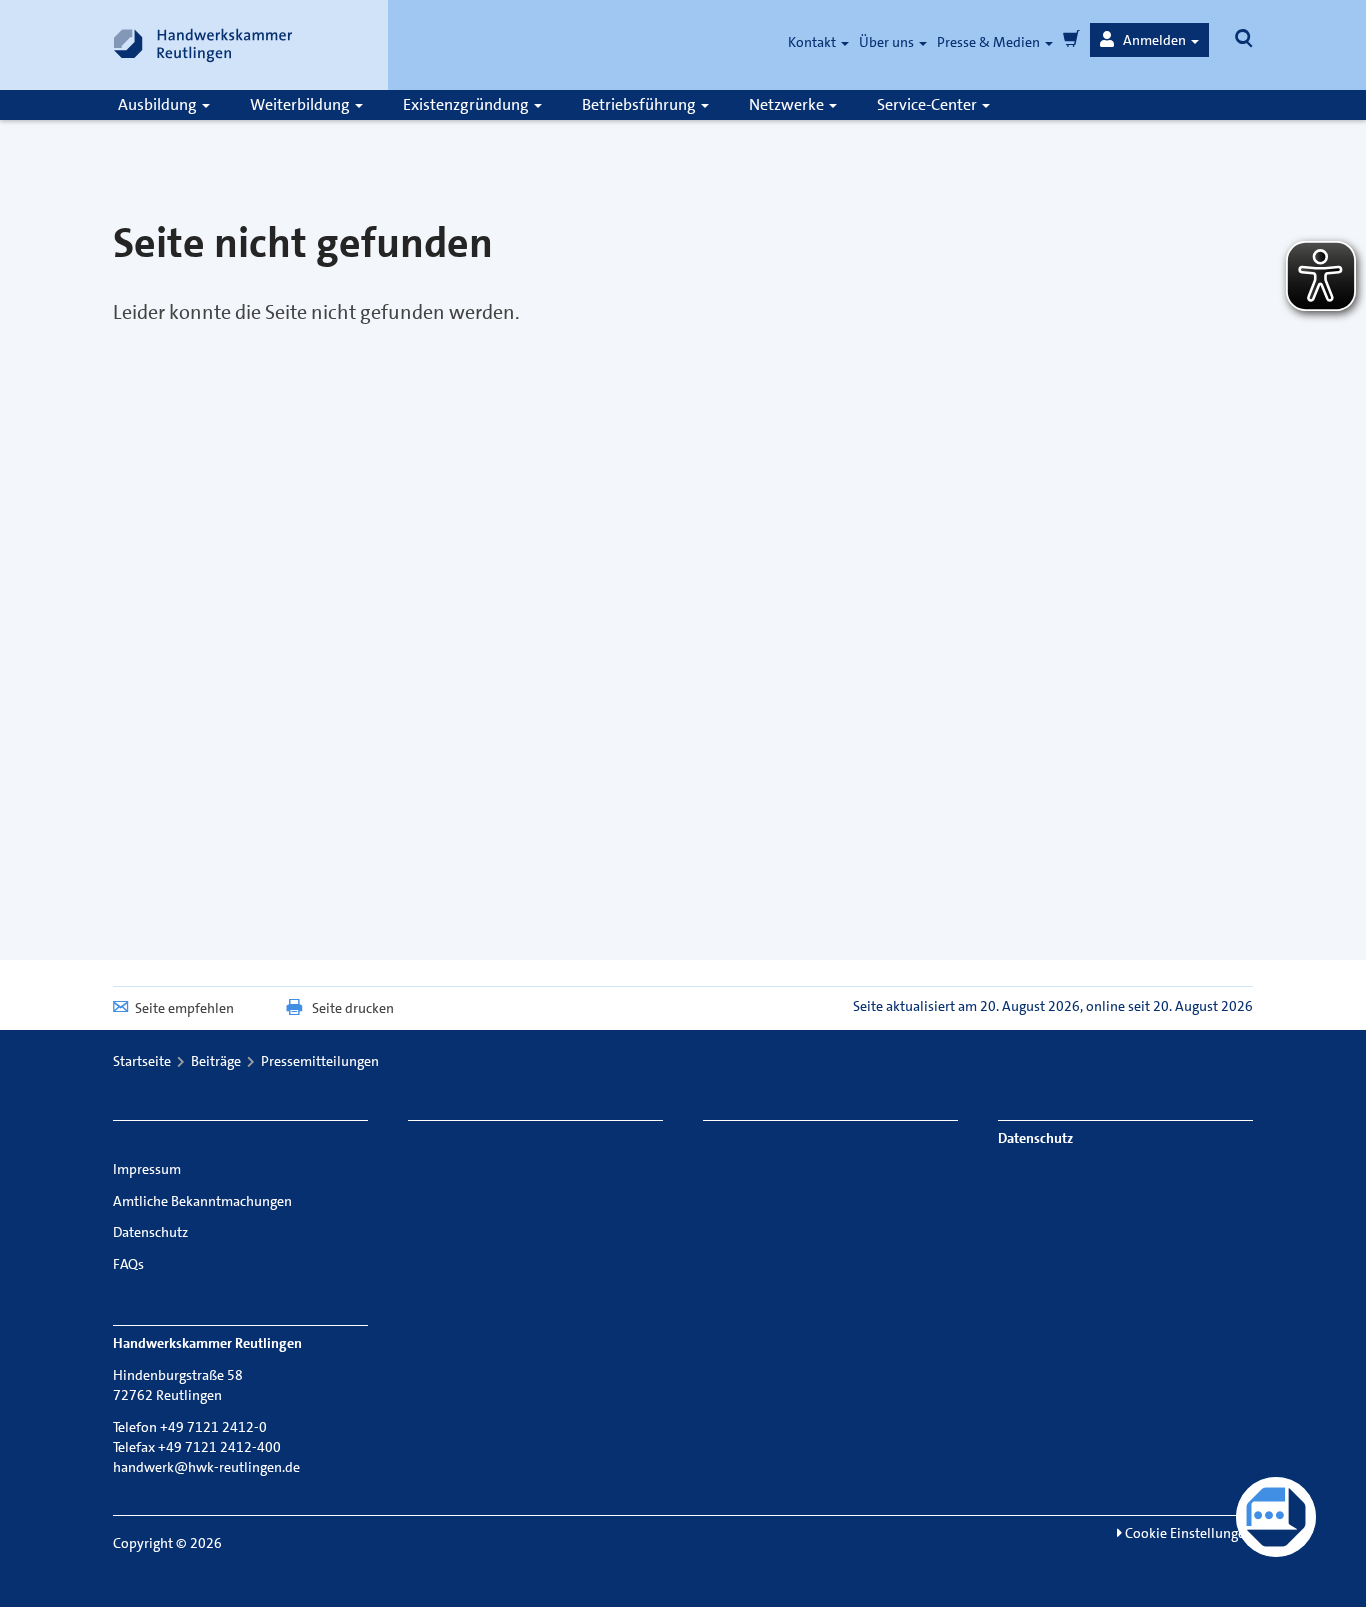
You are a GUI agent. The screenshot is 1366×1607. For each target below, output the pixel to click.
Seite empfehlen (184, 1008)
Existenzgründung (467, 104)
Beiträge (216, 1061)
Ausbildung (159, 104)
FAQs (128, 1264)
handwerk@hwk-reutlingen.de (206, 1467)
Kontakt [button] (813, 42)
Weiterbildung (301, 104)
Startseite (142, 1061)
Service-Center (928, 104)
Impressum (147, 1169)
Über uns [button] (888, 42)
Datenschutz (150, 1232)
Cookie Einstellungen (1187, 1533)
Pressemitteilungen (320, 1061)
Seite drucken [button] (353, 1008)
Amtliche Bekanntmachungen (202, 1201)
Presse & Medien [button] (990, 42)
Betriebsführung (640, 104)
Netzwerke (788, 104)
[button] (1149, 40)
